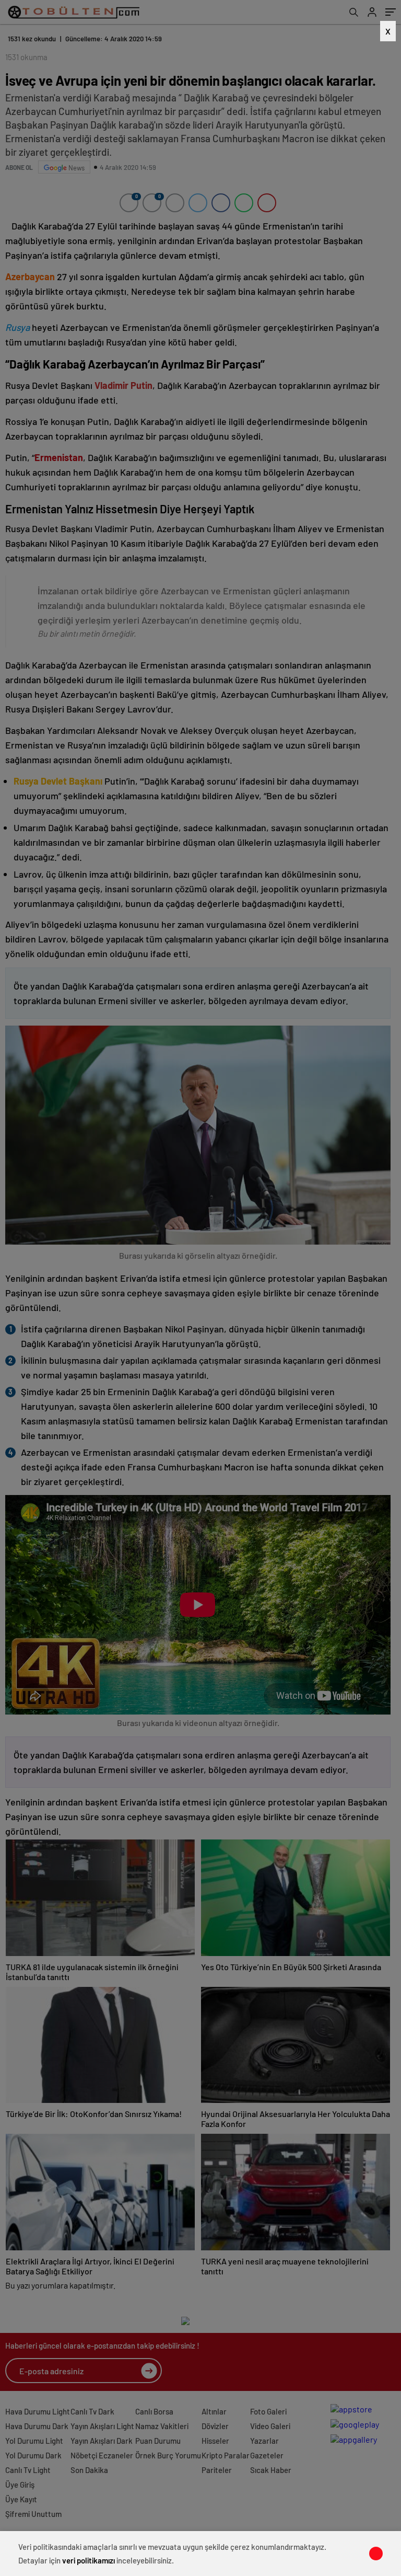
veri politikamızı (89, 2560)
